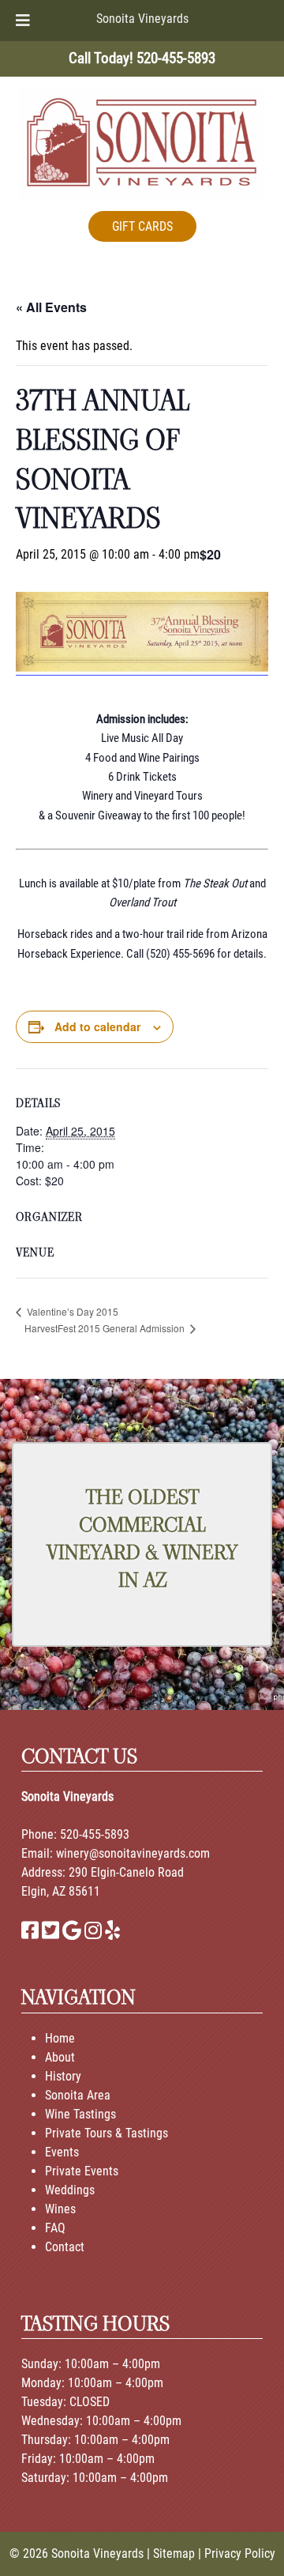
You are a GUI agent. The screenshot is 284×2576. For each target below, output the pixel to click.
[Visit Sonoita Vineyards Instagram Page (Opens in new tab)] (93, 1933)
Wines (60, 2209)
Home (60, 2038)
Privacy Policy (240, 2553)
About (60, 2057)
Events (62, 2152)
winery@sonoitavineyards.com (133, 1853)
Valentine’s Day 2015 (71, 1311)
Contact (65, 2247)
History (63, 2076)
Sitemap (174, 2553)
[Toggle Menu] (23, 21)
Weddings (70, 2190)
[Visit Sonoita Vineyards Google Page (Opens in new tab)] (72, 1933)
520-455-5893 (95, 1834)
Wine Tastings (80, 2114)
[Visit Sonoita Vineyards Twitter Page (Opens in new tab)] (50, 1933)
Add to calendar (97, 1026)
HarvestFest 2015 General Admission (106, 1328)
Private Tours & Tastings (106, 2133)
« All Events (51, 307)
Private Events (82, 2171)
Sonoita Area (78, 2095)
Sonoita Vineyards (142, 19)
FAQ (55, 2228)
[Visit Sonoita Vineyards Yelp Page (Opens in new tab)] (112, 1933)
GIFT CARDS (142, 226)
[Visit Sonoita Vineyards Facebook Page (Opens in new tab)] (30, 1933)
